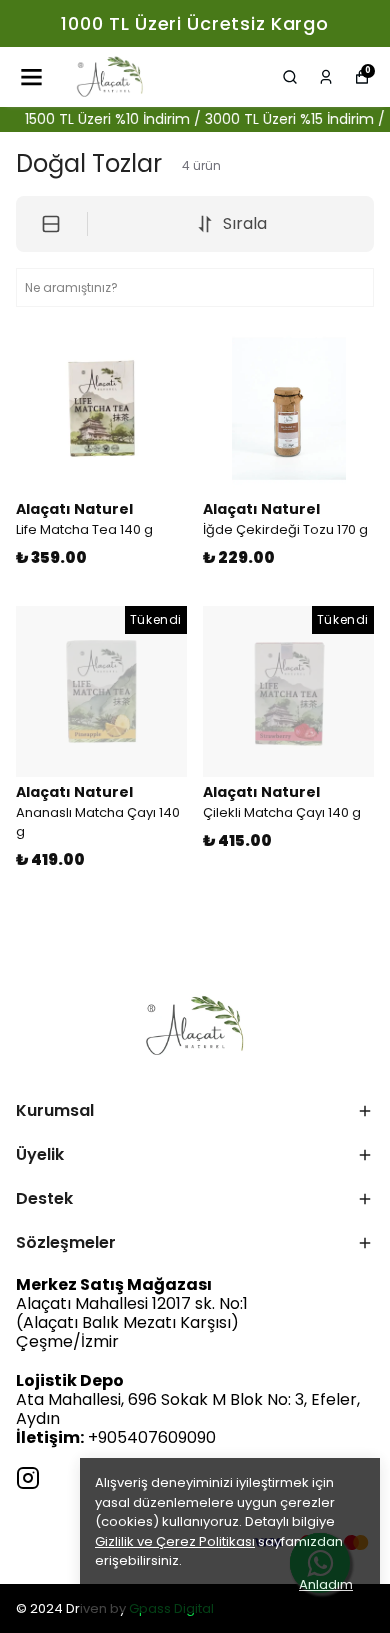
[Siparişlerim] (326, 77)
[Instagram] (28, 1478)
